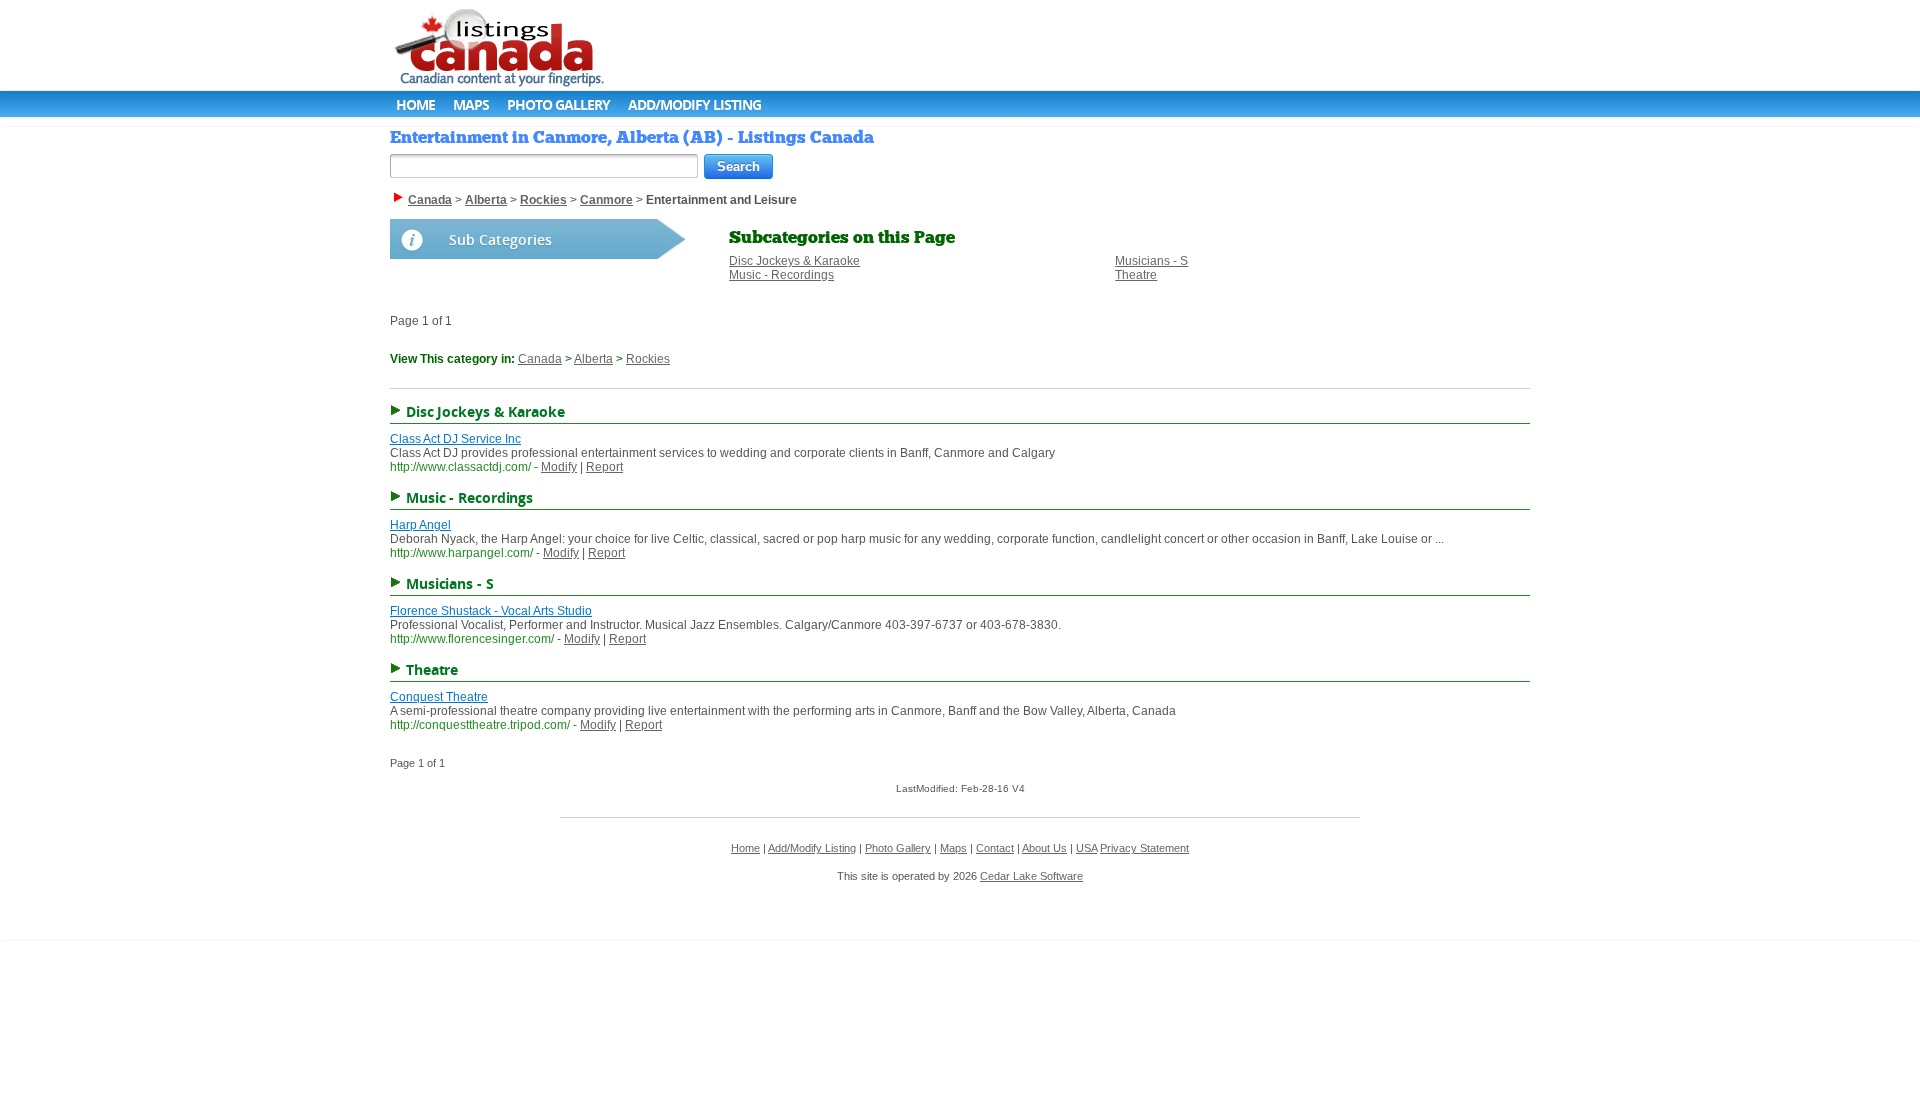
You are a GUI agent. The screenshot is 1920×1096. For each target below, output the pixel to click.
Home (415, 104)
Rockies (648, 359)
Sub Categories (500, 239)
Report (604, 467)
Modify (559, 467)
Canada (540, 359)
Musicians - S (1151, 261)
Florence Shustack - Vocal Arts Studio (491, 611)
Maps (471, 104)
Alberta (593, 359)
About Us (1044, 848)
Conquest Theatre (439, 697)
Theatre (1136, 275)
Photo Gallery (558, 104)
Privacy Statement (1144, 848)
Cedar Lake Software (1031, 876)
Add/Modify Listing (694, 104)
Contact (995, 848)
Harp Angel (420, 525)
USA (1086, 848)
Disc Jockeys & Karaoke (794, 261)
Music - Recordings (781, 275)
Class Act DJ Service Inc (455, 439)
